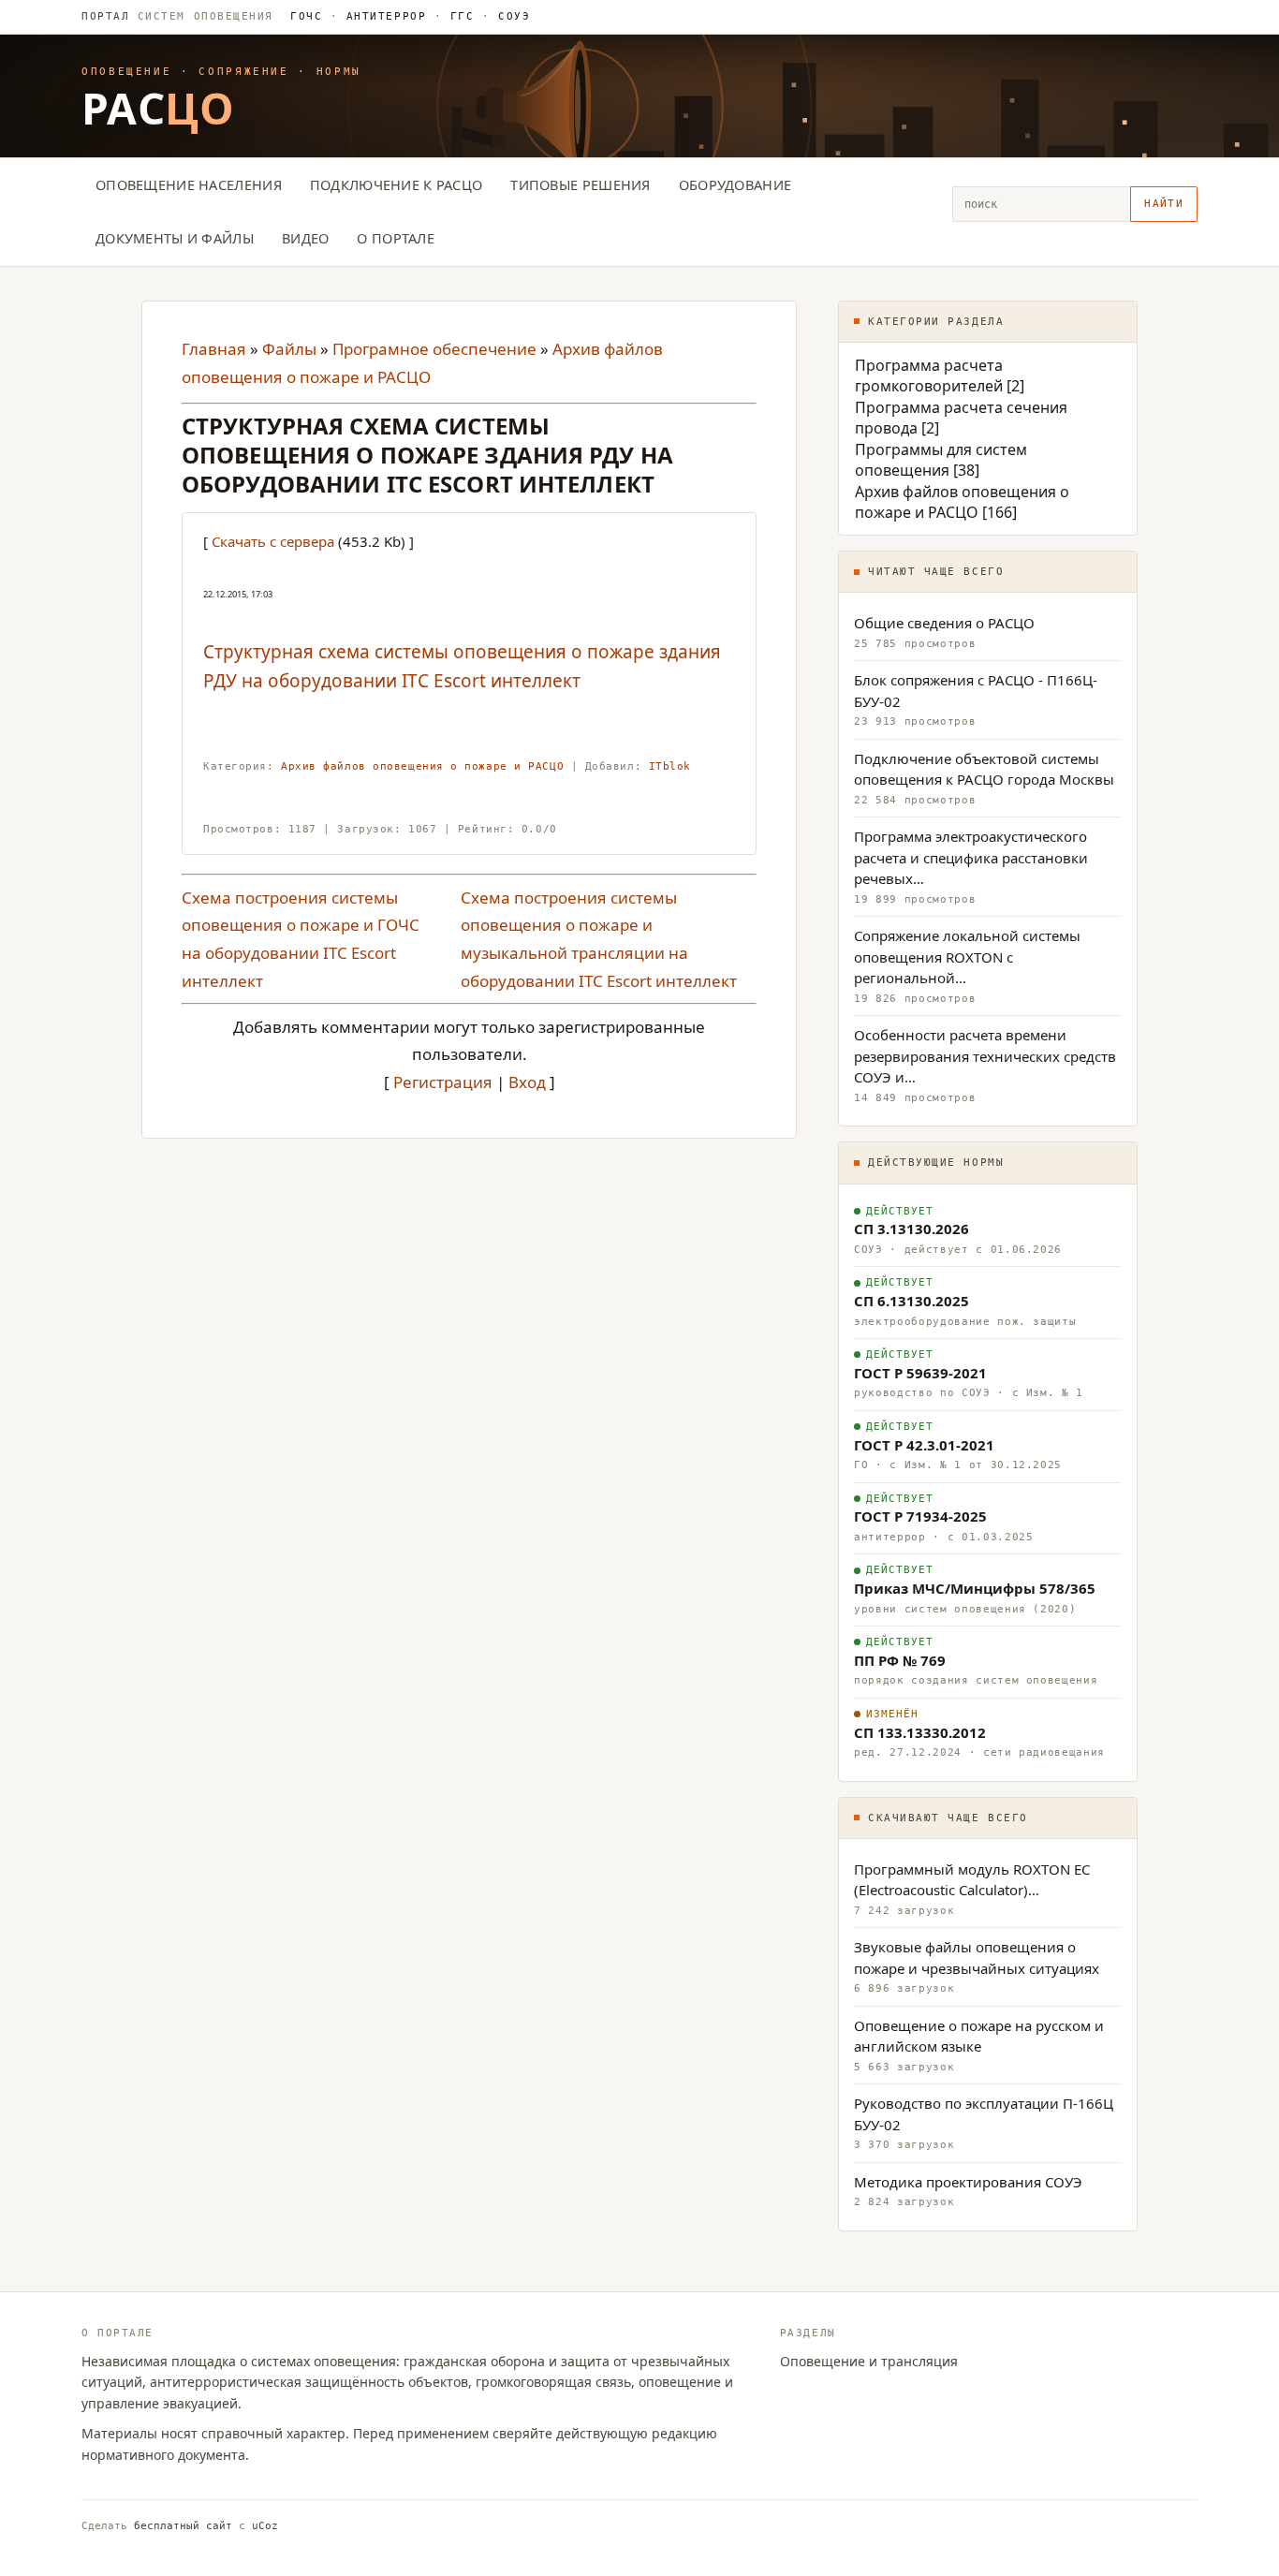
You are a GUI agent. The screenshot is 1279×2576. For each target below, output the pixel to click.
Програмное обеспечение (434, 349)
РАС (158, 108)
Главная (214, 349)
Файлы (289, 349)
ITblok (670, 766)
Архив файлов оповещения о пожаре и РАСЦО (422, 766)
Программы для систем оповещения (941, 460)
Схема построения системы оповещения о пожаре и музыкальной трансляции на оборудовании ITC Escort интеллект (599, 939)
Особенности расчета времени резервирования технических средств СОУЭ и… (985, 1056)
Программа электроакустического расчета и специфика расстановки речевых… (971, 857)
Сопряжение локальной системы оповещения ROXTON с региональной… (967, 957)
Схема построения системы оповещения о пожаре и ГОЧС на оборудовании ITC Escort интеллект (301, 939)
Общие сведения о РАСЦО (944, 623)
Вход (527, 1082)
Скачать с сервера (273, 541)
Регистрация (443, 1082)
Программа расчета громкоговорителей (929, 375)
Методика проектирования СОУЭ (968, 2182)
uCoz (265, 2526)
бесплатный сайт (183, 2526)
